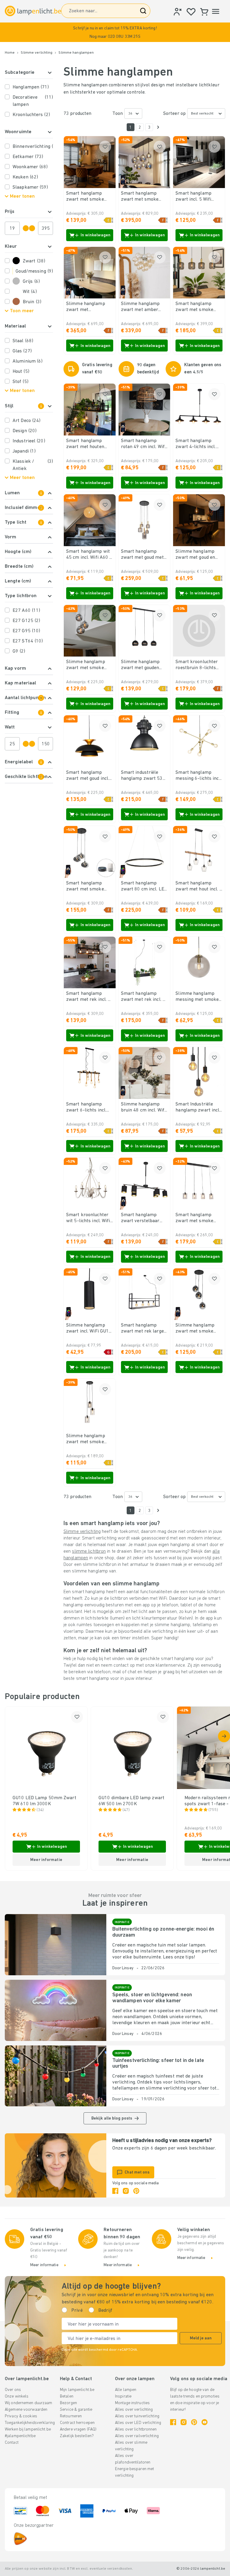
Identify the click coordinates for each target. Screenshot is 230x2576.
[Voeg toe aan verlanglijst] (105, 147)
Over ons (13, 2390)
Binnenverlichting (33, 147)
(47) (126, 1810)
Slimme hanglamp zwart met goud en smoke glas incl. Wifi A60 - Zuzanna (197, 555)
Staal (23, 341)
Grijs (31, 282)
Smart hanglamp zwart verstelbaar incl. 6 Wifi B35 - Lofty (140, 1218)
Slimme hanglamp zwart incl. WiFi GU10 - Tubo (89, 1329)
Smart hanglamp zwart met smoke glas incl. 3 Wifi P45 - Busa (89, 887)
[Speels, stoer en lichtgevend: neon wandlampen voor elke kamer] (56, 2010)
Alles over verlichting (134, 2410)
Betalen (67, 2396)
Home (10, 53)
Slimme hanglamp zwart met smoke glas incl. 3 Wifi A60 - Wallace (89, 665)
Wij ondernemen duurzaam (29, 2403)
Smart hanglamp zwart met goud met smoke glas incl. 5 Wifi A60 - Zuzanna (142, 555)
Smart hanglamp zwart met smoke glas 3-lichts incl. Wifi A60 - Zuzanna (89, 197)
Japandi (24, 451)
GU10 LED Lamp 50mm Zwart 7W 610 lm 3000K (44, 1801)
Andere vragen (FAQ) (78, 2429)
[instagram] (126, 2191)
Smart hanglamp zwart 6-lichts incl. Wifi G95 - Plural (86, 1108)
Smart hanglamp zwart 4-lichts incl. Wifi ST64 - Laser (196, 444)
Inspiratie (123, 2396)
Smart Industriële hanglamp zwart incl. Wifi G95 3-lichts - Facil (198, 1108)
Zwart (34, 261)
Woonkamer (30, 167)
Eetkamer (28, 157)
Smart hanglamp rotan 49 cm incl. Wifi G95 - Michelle (143, 444)
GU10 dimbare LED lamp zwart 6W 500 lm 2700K (131, 1801)
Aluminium (28, 361)
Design (25, 431)
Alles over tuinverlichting (137, 2416)
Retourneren (71, 2416)
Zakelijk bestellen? (77, 2436)
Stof (21, 382)
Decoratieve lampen (33, 101)
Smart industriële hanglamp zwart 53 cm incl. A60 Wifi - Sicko (142, 776)
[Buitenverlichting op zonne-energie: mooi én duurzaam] (56, 1945)
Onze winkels (17, 2396)
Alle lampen (126, 2390)
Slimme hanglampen (76, 53)
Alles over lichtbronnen (136, 2429)
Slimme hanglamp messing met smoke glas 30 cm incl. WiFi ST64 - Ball (197, 997)
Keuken (25, 177)
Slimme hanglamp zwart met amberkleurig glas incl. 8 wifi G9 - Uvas (88, 307)
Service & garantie (76, 2410)
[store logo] (33, 11)
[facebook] (115, 2191)
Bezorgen (68, 2403)
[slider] (26, 228)
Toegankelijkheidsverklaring (30, 2423)
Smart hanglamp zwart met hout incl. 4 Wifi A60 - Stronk (199, 887)
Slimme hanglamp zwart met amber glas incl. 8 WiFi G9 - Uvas (143, 307)
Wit (30, 292)
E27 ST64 (28, 641)
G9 (19, 651)
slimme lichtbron (89, 1551)
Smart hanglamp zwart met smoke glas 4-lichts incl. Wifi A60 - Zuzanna (199, 307)
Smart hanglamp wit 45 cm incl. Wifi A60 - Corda (89, 555)
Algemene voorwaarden (26, 2410)
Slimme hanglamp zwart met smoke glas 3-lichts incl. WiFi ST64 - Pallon (199, 1329)
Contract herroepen (77, 2423)
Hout (21, 372)
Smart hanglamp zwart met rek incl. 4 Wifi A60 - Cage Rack (88, 997)
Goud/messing (34, 271)
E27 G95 (26, 631)
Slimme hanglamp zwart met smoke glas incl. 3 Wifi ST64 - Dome (88, 1439)
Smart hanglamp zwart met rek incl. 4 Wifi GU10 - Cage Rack (143, 997)
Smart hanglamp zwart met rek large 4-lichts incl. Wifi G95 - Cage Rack (144, 1329)
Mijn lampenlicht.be (77, 2390)
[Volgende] (158, 127)
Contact (12, 2443)
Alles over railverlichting (137, 2436)
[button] (115, 32)
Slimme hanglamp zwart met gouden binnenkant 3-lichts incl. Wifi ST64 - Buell (144, 665)
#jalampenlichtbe (20, 2436)
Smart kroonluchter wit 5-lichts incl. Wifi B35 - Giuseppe (88, 1218)
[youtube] (205, 2422)
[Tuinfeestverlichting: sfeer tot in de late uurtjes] (56, 2076)
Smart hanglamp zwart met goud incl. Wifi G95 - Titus (88, 776)
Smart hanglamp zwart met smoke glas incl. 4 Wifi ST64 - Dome (198, 1218)
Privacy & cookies (21, 2416)
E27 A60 (26, 611)
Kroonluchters (31, 115)
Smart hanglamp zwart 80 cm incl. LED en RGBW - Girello (144, 887)
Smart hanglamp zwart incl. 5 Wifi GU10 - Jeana (193, 197)
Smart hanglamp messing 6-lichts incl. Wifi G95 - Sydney (198, 776)
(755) (213, 1810)
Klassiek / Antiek (33, 465)
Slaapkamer (30, 187)
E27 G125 (26, 621)
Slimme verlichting (37, 53)
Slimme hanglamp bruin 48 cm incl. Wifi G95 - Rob (143, 1108)
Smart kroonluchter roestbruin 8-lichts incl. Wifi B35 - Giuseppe (197, 665)
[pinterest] (136, 2191)
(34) (40, 1810)
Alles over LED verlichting (138, 2423)
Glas (22, 351)
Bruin (32, 302)
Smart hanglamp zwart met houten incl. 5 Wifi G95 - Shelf (85, 444)
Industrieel (29, 441)
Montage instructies (132, 2403)
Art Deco (27, 421)
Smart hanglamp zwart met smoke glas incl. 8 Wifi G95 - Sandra (144, 197)
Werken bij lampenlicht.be (28, 2429)
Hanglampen (31, 87)
